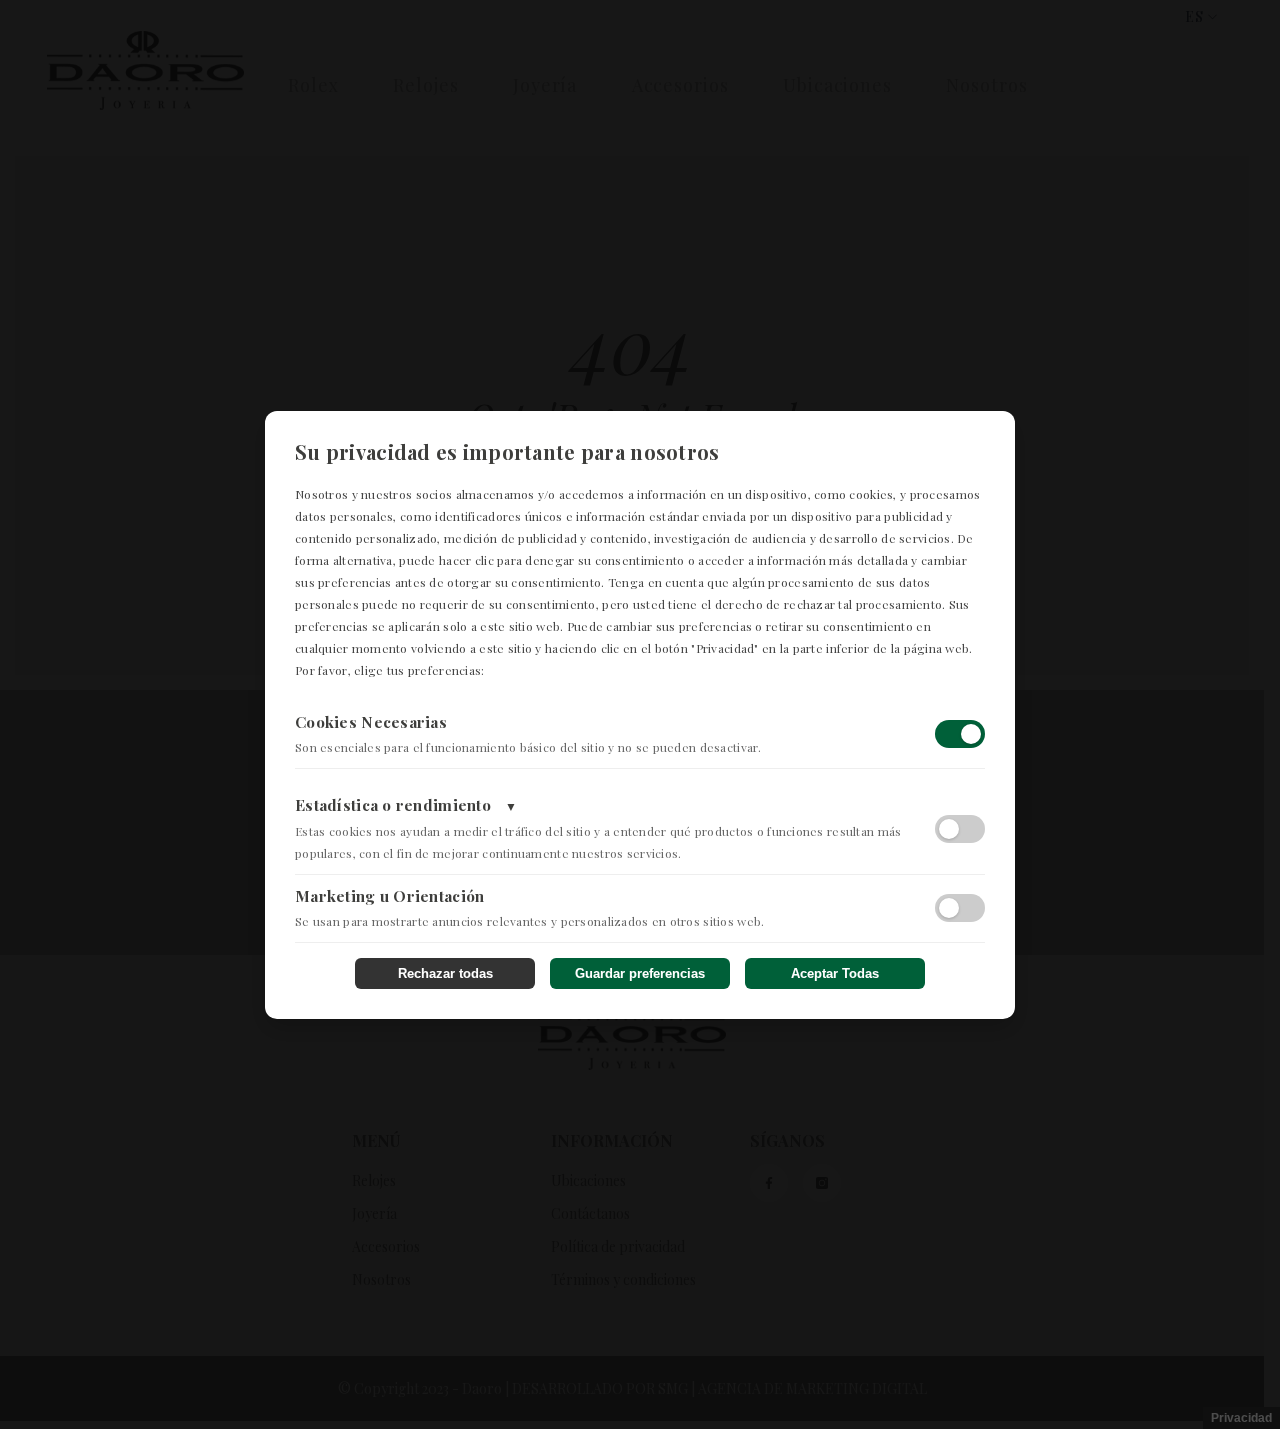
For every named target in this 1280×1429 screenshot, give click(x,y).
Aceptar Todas (835, 973)
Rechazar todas (445, 973)
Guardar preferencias (640, 973)
